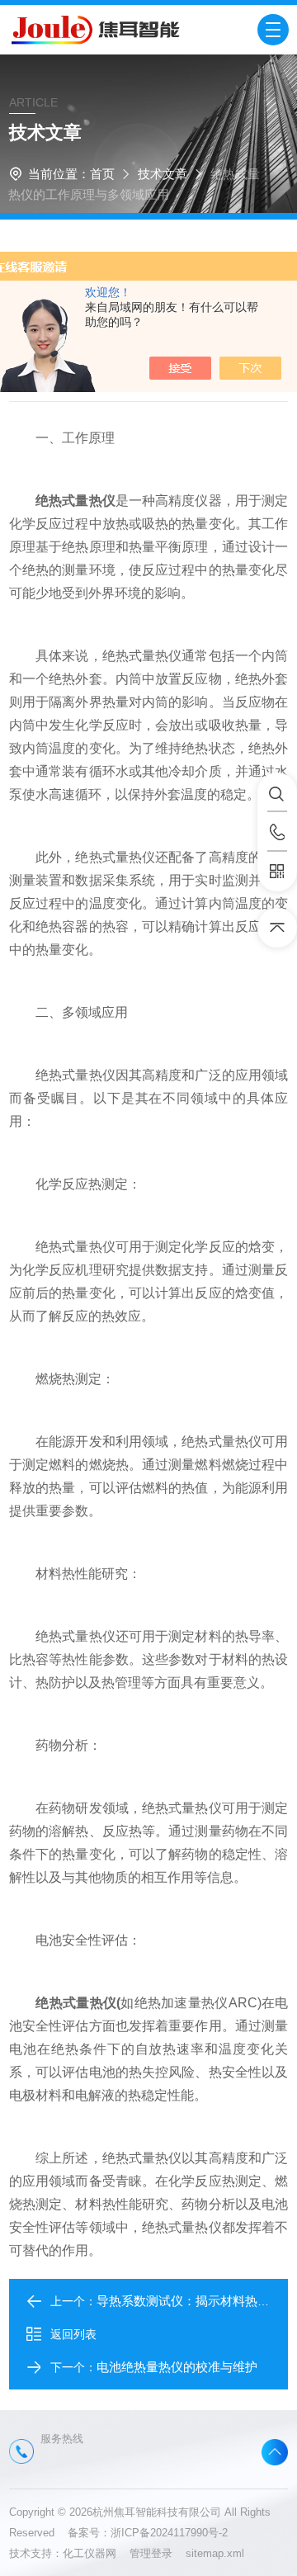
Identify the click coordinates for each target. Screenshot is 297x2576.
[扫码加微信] (277, 872)
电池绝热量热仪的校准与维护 (177, 2367)
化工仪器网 (96, 2553)
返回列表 (73, 2334)
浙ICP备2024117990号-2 (169, 2533)
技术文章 (163, 174)
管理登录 (151, 2553)
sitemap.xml (215, 2553)
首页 (102, 174)
